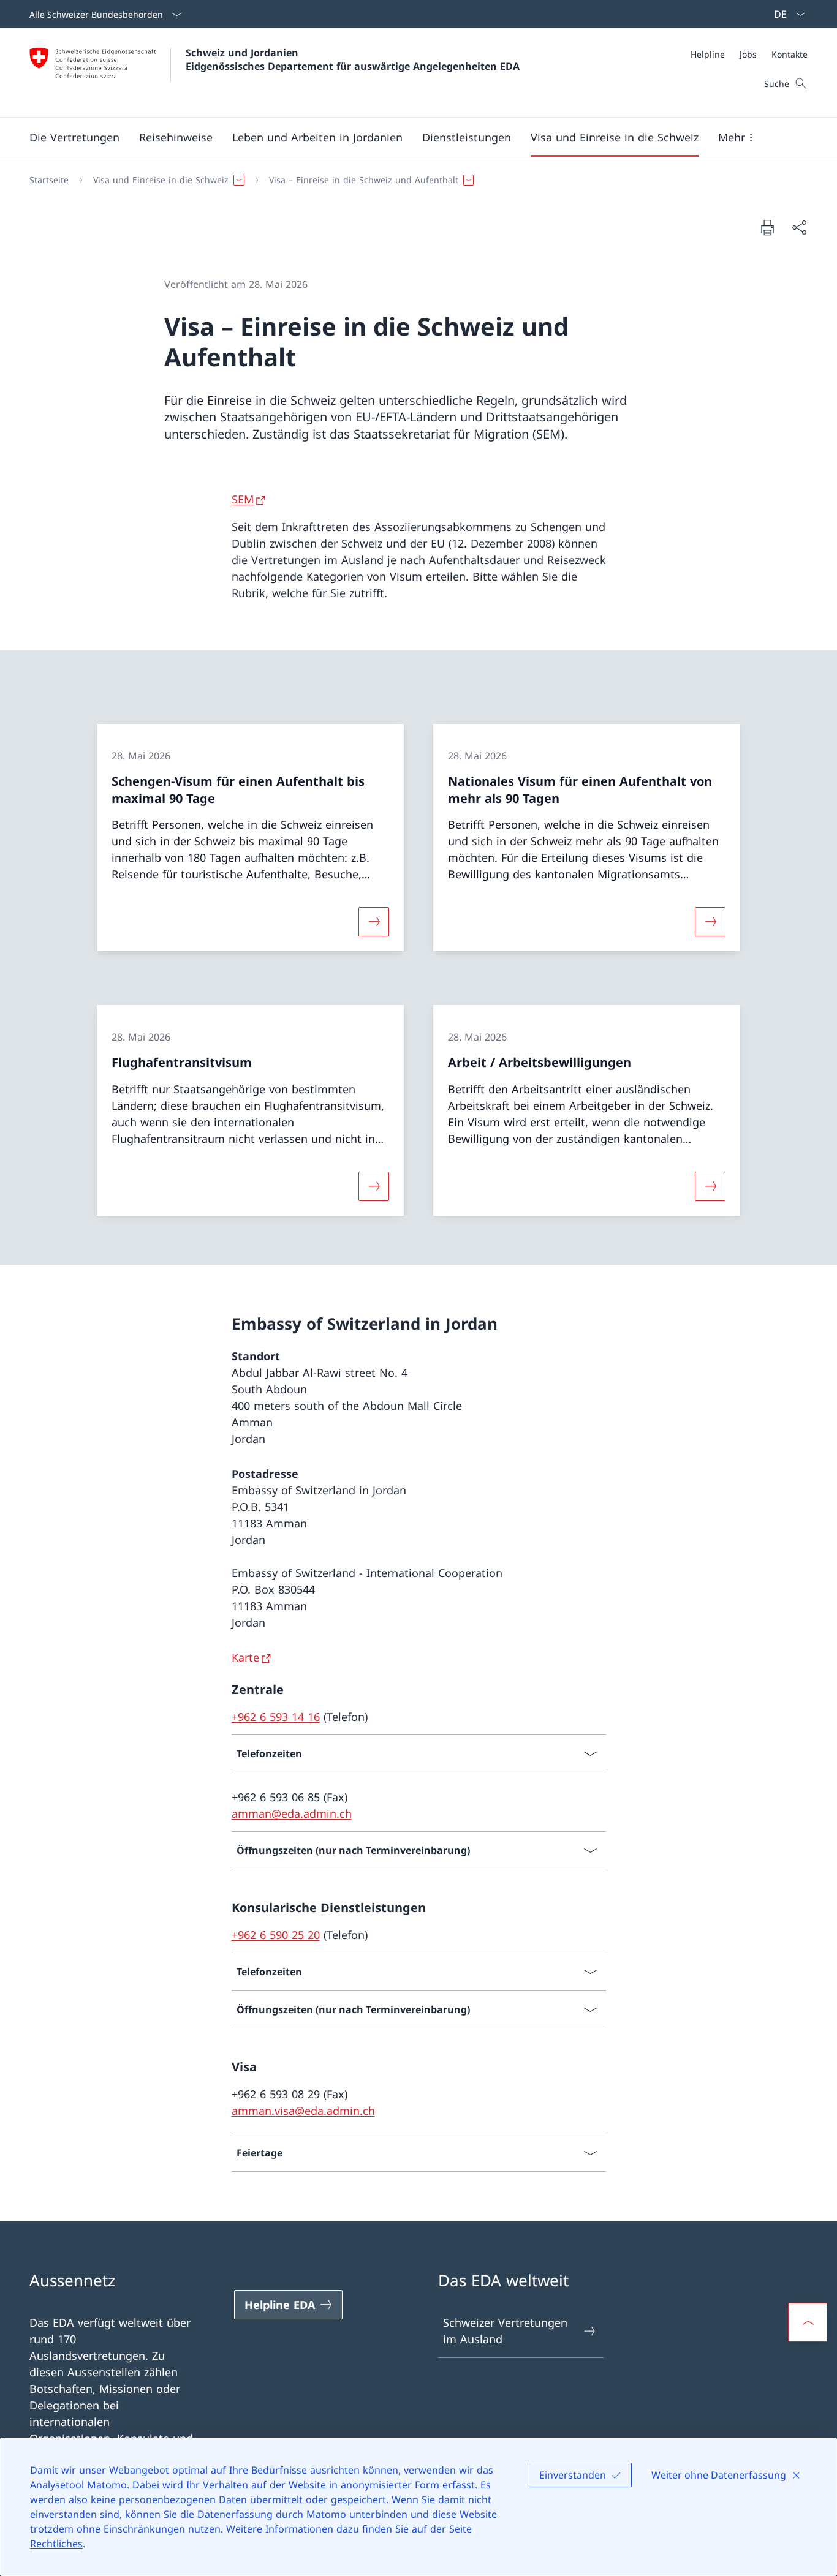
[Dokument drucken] (767, 227)
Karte (245, 1657)
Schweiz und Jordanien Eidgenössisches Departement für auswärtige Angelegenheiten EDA (353, 59)
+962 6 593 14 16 (276, 1717)
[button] (74, 137)
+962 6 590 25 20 (276, 1935)
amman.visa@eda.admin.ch (303, 2111)
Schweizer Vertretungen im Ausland (505, 2331)
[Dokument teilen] (799, 228)
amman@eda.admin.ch (292, 1813)
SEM (243, 499)
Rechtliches (56, 2544)
